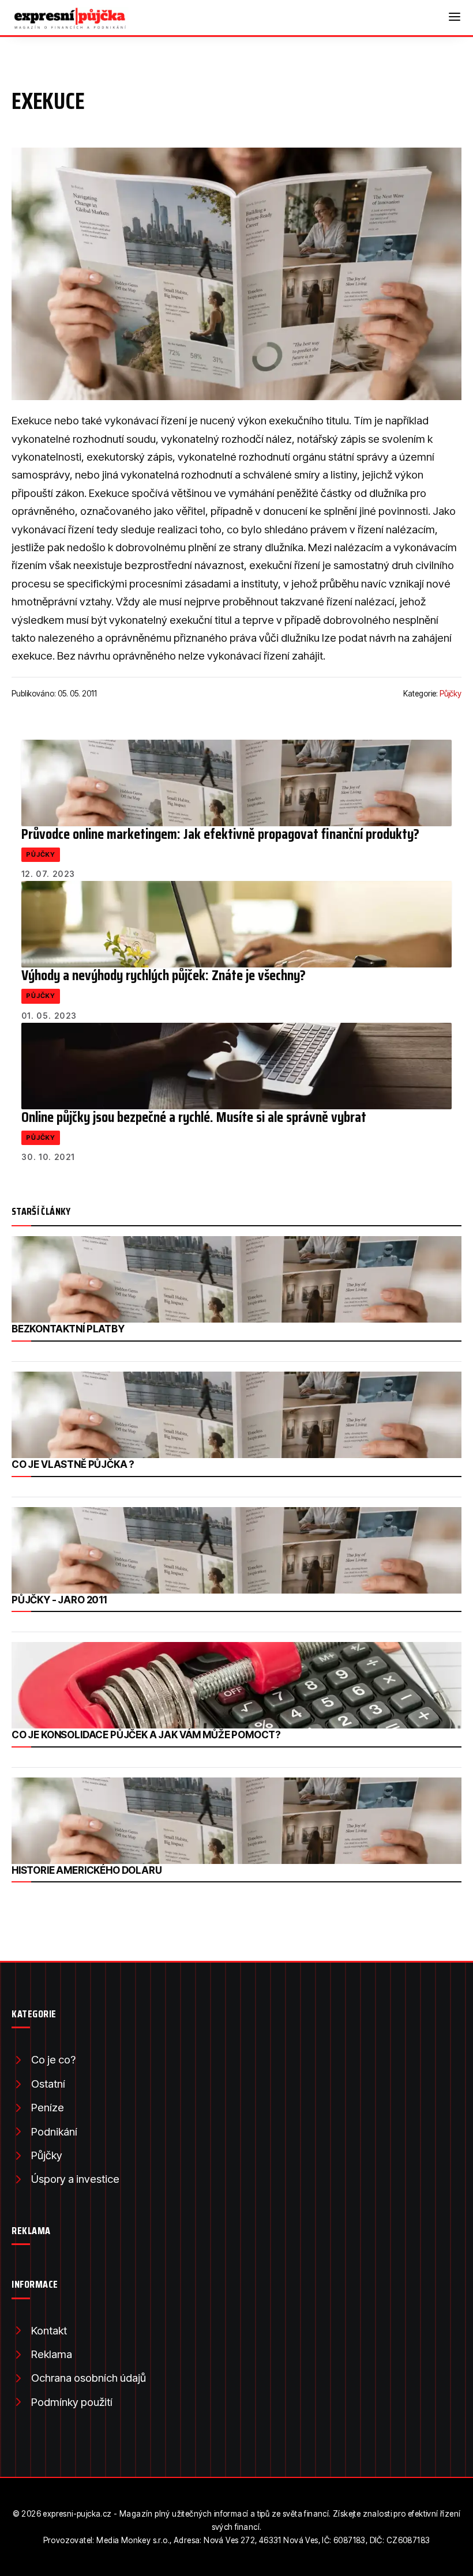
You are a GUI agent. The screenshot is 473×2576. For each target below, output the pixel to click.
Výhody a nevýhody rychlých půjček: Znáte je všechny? (164, 975)
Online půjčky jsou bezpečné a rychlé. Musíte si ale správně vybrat (194, 1117)
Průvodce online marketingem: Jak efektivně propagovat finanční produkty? (220, 834)
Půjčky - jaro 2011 (59, 1600)
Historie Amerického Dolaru (87, 1870)
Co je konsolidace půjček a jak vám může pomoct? (146, 1735)
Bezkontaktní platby (68, 1329)
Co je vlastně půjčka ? (73, 1464)
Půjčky (451, 694)
